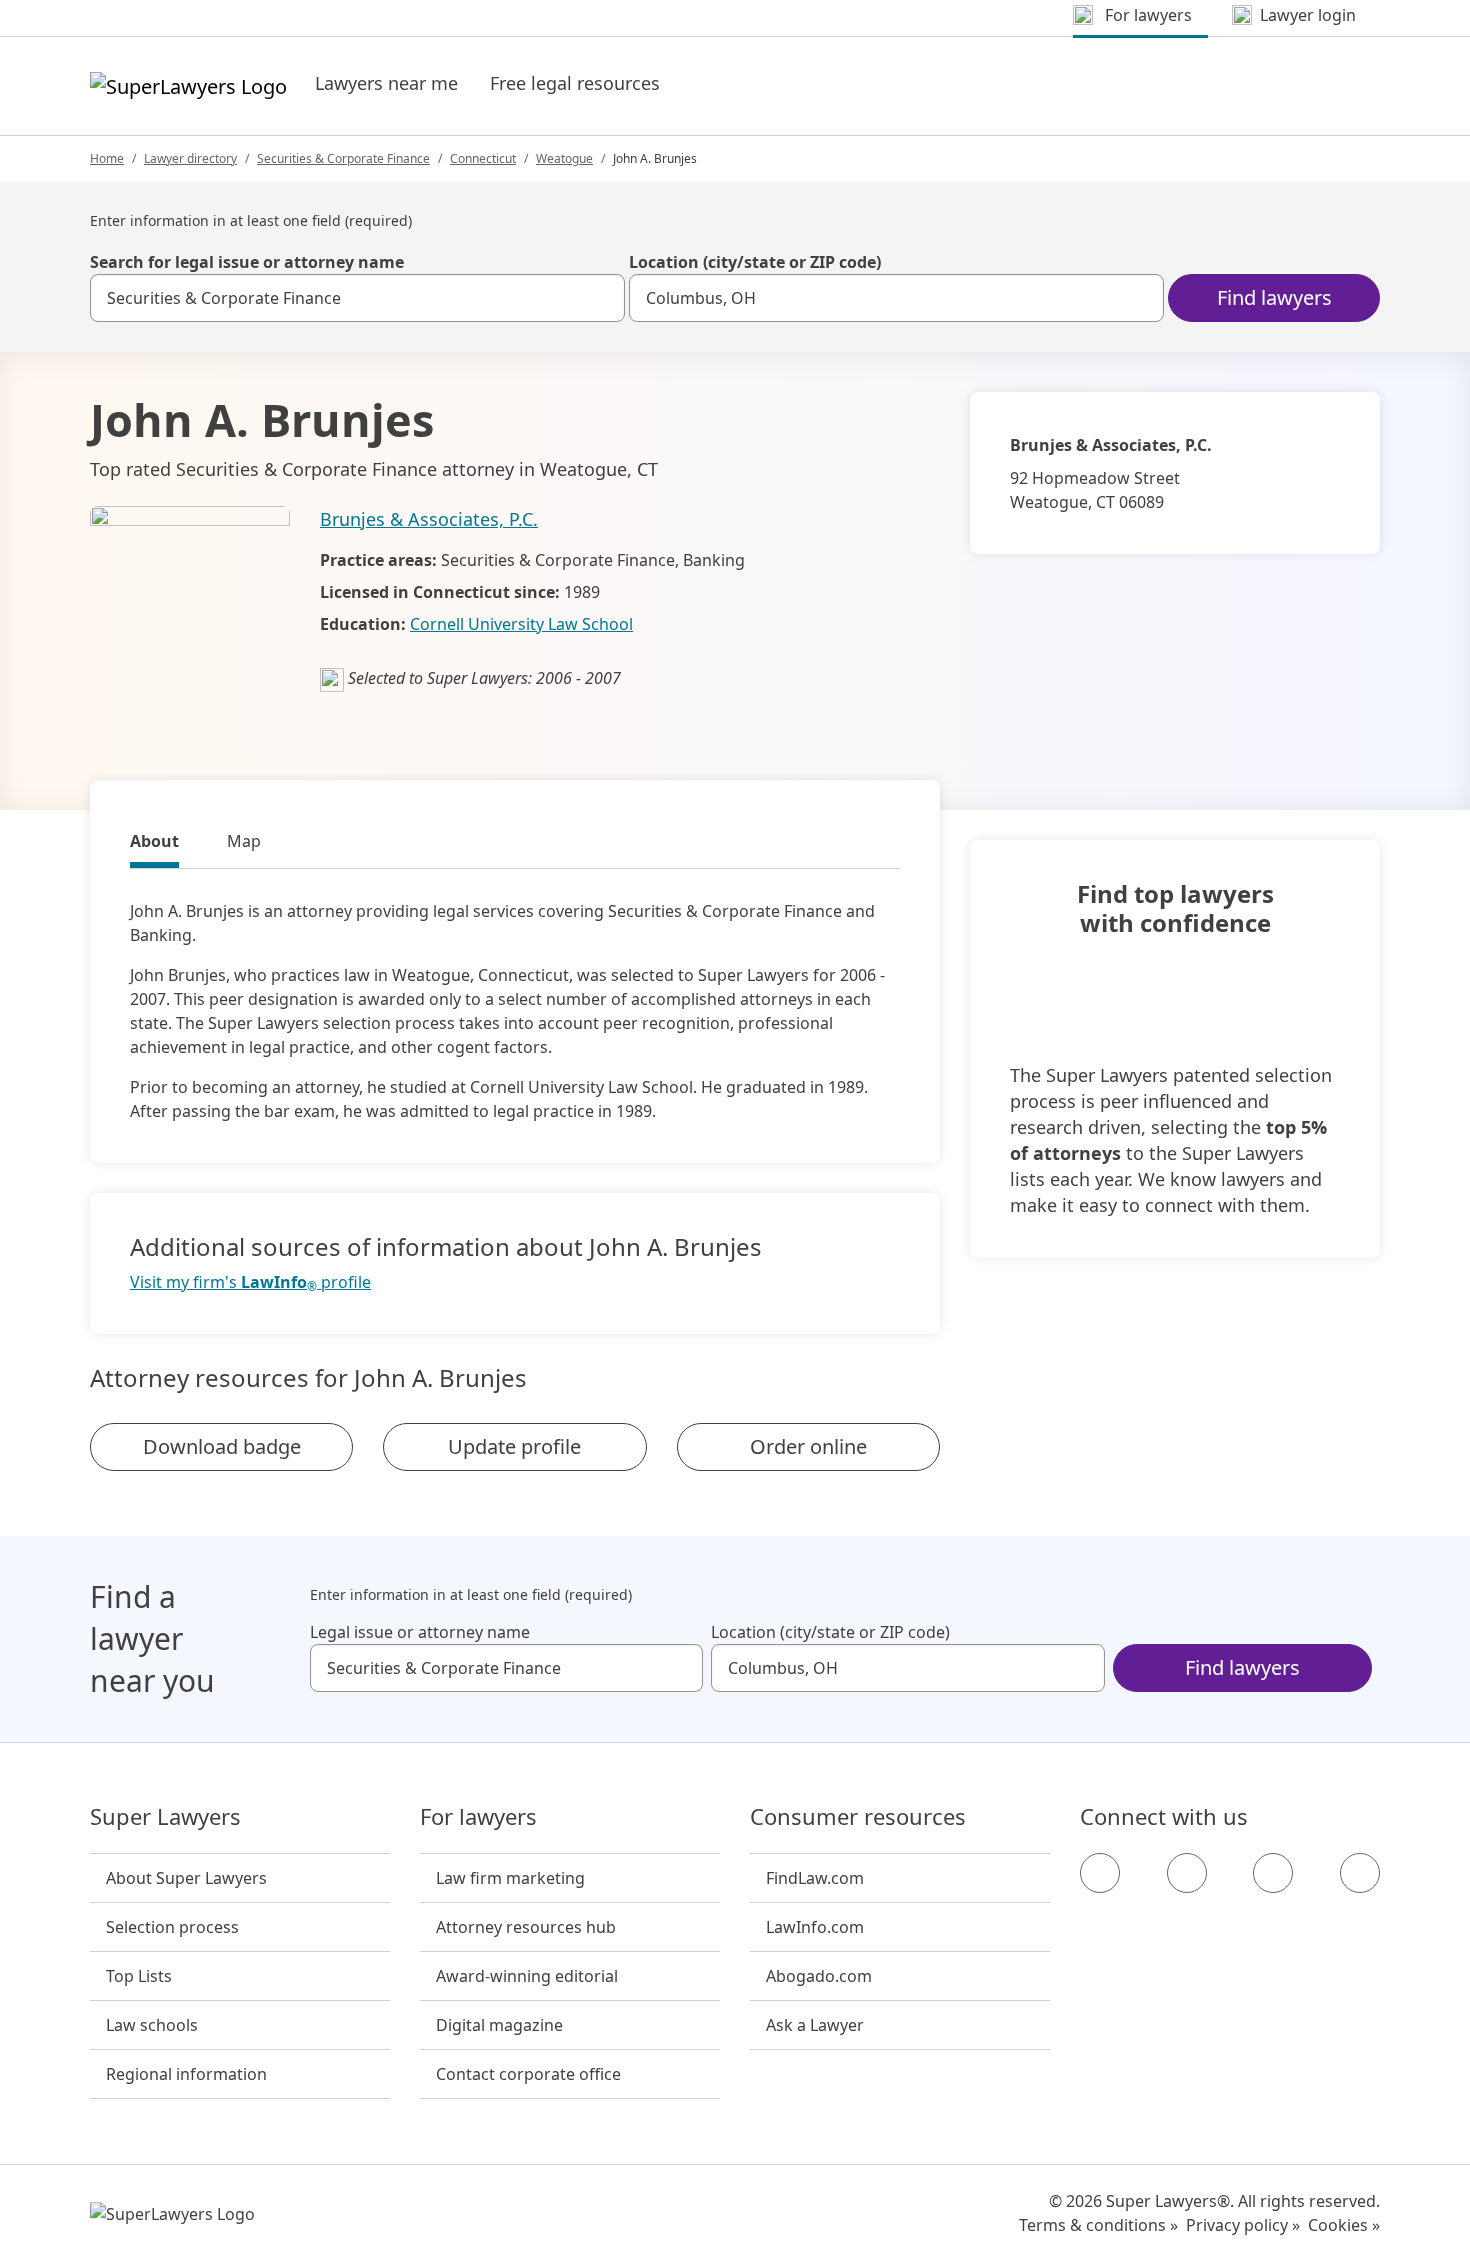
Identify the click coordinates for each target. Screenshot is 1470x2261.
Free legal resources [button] (575, 83)
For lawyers (478, 1817)
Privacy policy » (1243, 2225)
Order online (808, 1446)
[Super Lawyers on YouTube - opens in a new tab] (1273, 1873)
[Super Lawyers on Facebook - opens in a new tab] (1100, 1873)
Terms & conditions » (1098, 2225)
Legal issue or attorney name (420, 1632)
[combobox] (357, 298)
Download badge (222, 1446)
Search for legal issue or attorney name (247, 262)
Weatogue (564, 158)
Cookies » (1344, 2225)
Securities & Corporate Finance (343, 158)
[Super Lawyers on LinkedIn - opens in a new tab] (1360, 1873)
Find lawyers (1274, 297)
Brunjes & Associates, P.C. (429, 519)
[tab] (154, 844)
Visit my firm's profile (250, 1282)
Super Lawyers (165, 1817)
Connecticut (483, 158)
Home (107, 158)
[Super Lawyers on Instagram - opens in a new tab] (1187, 1873)
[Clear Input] (601, 298)
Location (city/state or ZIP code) (755, 262)
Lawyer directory (190, 158)
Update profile (514, 1446)
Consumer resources (858, 1817)
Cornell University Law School (521, 624)
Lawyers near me (386, 83)
